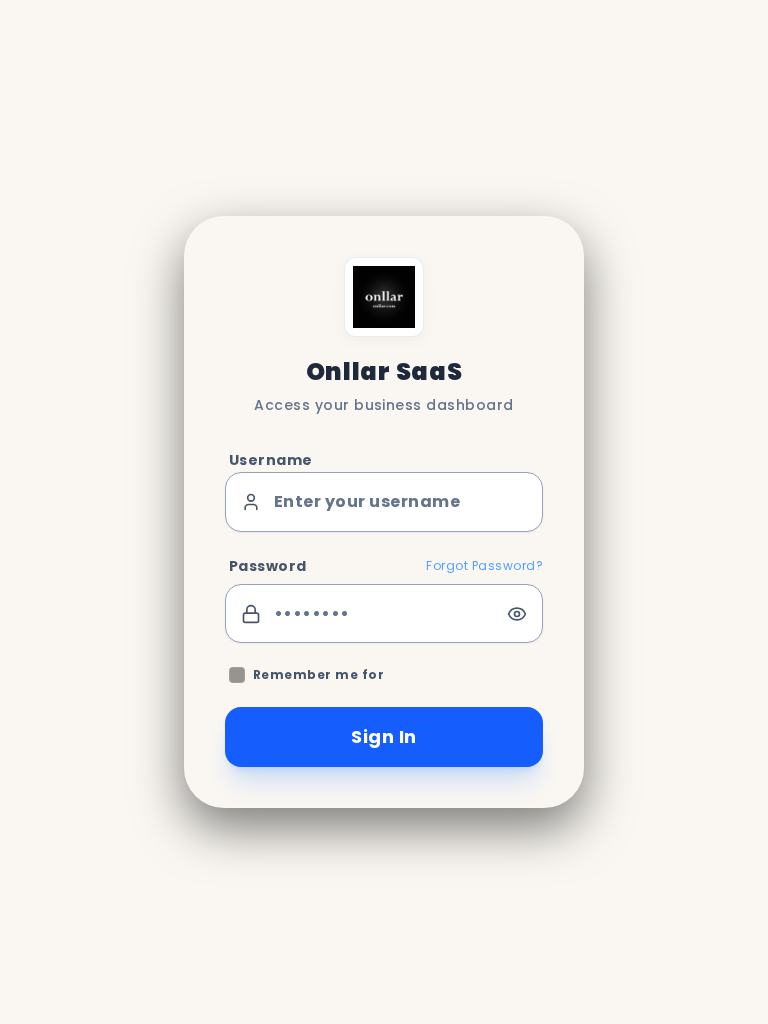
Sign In (383, 736)
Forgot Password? (484, 566)
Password (268, 566)
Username (271, 460)
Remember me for (318, 675)
